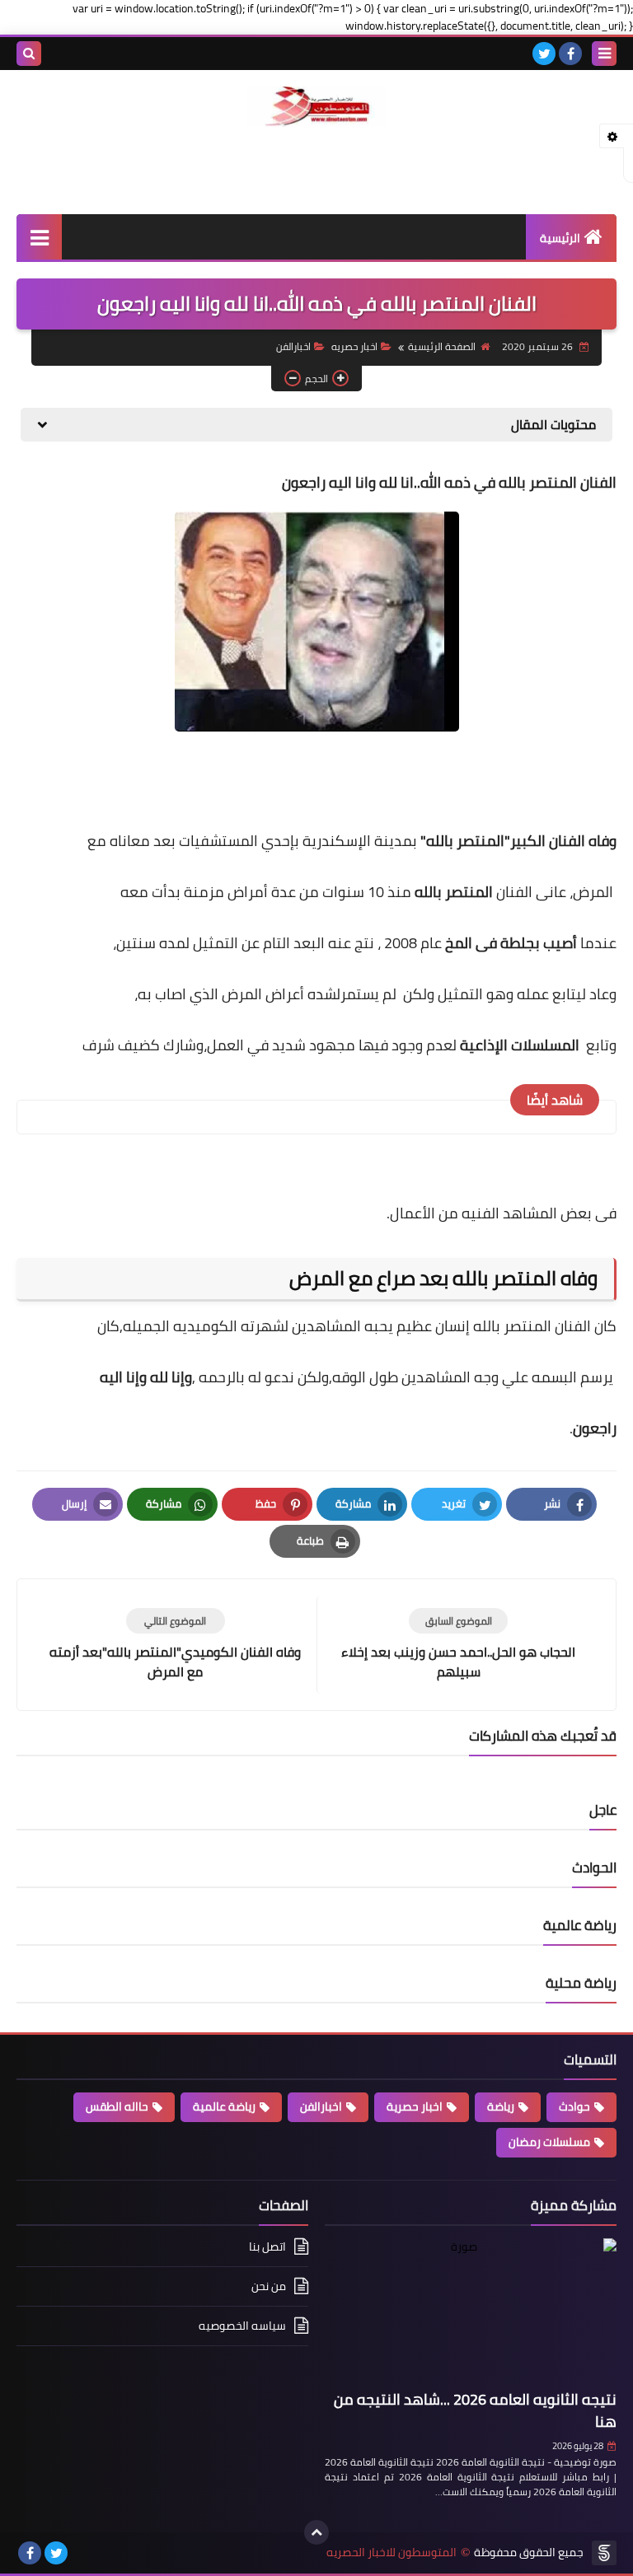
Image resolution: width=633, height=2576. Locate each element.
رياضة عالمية (224, 2106)
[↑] (316, 2532)
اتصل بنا (267, 2248)
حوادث (574, 2106)
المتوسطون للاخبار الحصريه (392, 2553)
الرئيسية (560, 238)
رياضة (501, 2106)
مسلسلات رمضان (549, 2142)
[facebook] (570, 54)
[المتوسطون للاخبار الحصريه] (316, 107)
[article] (175, 1645)
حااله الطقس (117, 2106)
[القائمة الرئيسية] (39, 237)
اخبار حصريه (354, 346)
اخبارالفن (293, 346)
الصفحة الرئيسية (442, 346)
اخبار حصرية (415, 2106)
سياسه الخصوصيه (242, 2326)
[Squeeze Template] (604, 2553)
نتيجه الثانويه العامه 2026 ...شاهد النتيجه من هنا (475, 2410)
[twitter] (544, 54)
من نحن (269, 2286)
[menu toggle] (604, 54)
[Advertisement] (316, 168)
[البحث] (29, 54)
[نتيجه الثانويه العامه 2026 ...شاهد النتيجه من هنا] (471, 2311)
